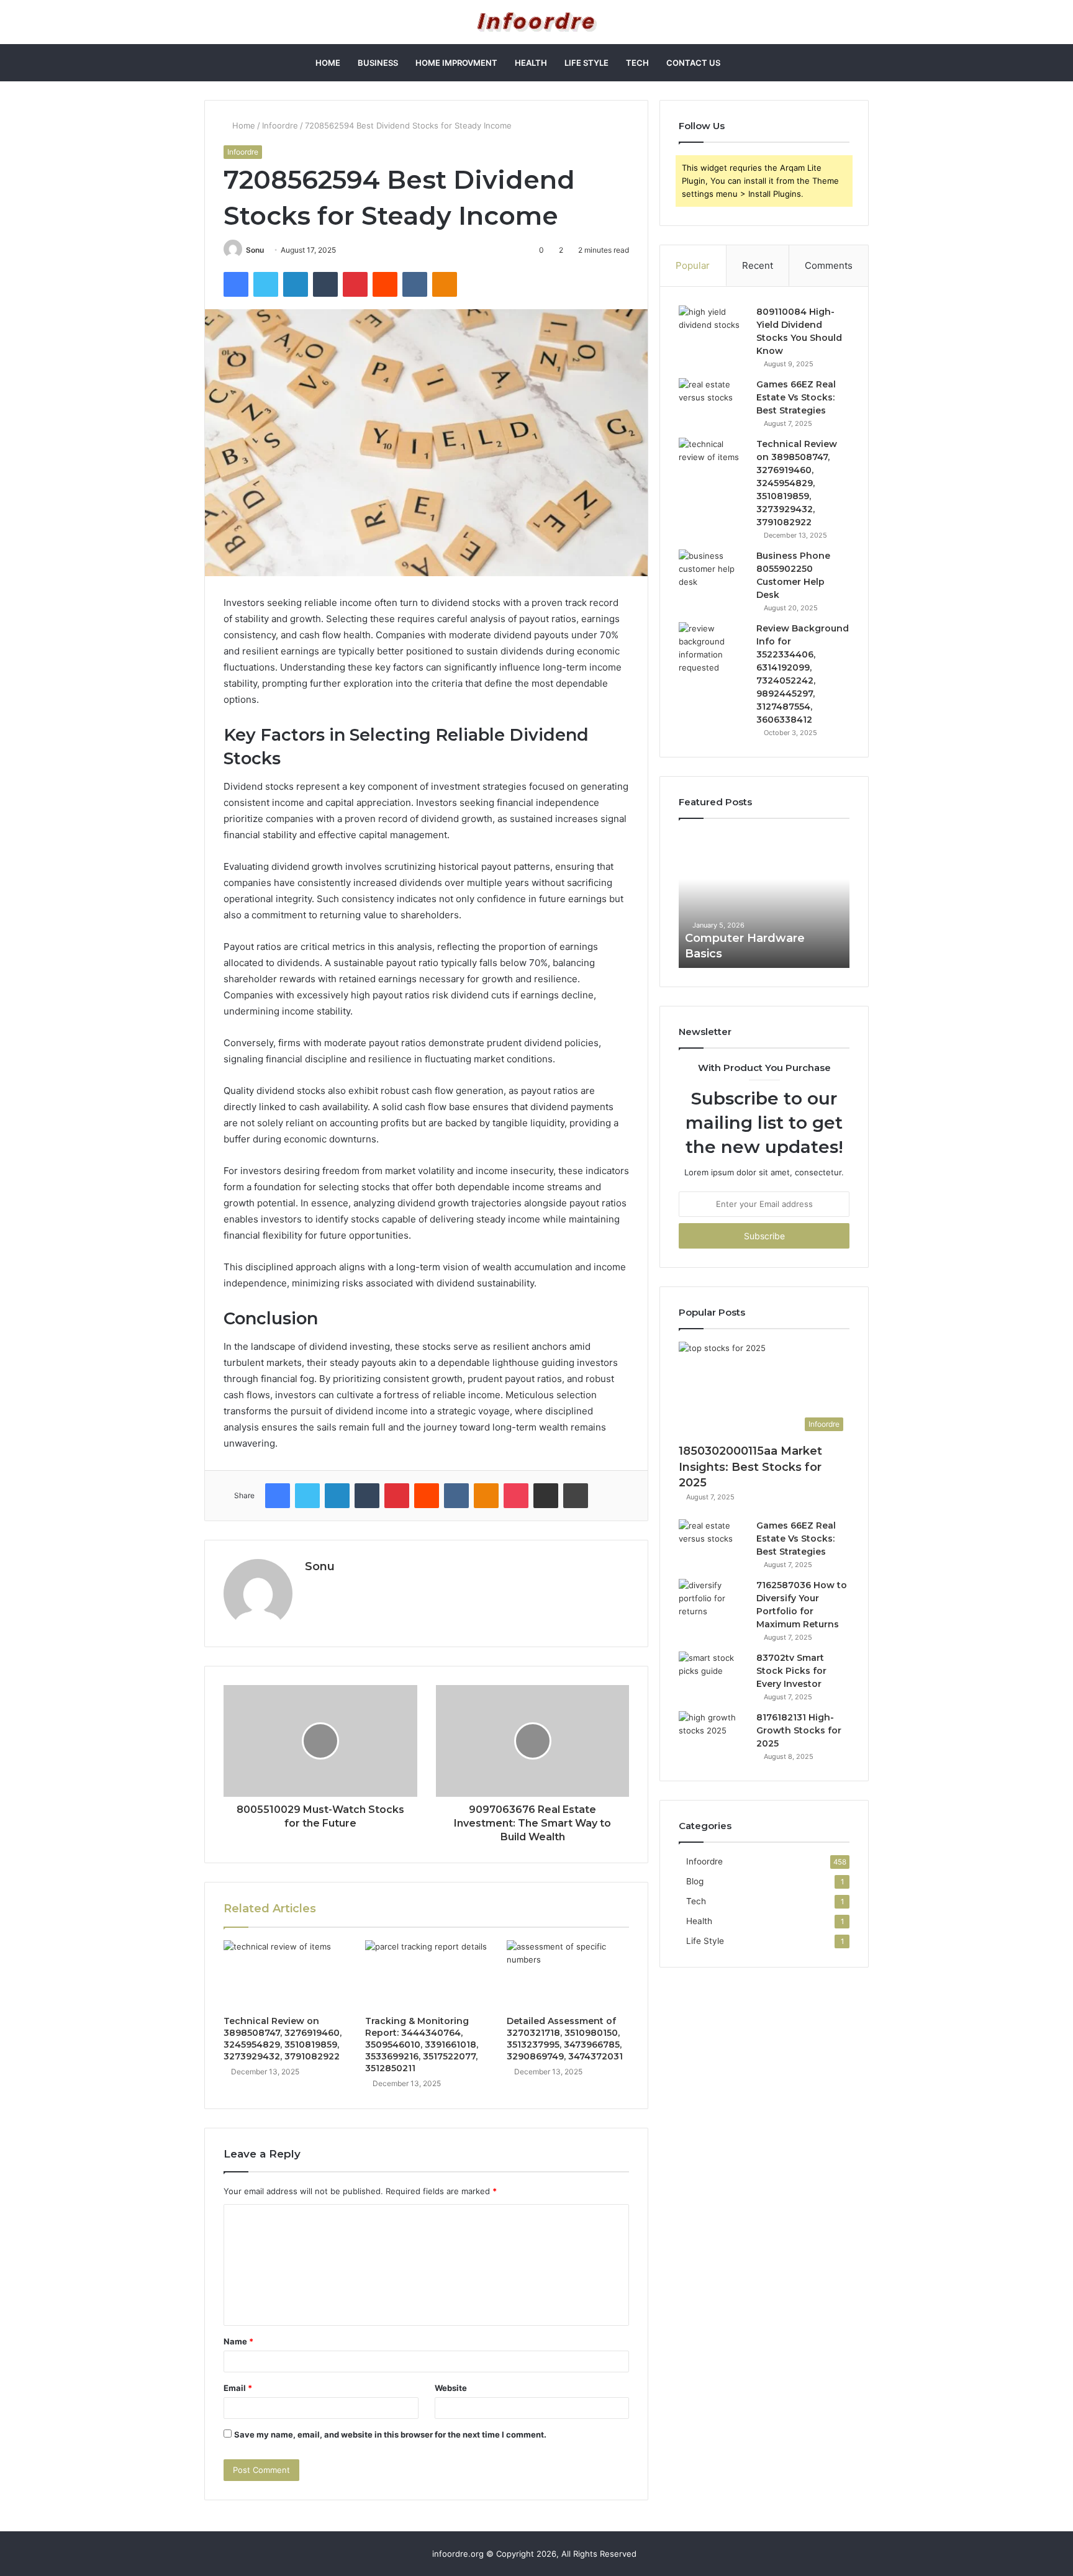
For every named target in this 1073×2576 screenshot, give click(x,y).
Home (328, 63)
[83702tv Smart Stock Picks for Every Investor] (713, 1675)
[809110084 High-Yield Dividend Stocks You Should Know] (713, 329)
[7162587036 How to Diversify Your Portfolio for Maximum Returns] (713, 1602)
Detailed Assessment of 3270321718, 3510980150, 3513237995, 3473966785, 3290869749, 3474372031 (565, 2039)
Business (378, 63)
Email (238, 2388)
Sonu (255, 250)
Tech (637, 63)
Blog (695, 1881)
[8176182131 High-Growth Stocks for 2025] (713, 1734)
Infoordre (280, 125)
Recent (758, 265)
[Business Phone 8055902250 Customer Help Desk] (713, 573)
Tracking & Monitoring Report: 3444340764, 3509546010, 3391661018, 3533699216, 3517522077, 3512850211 (422, 2045)
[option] (764, 900)
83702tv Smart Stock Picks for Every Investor (791, 1671)
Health (531, 63)
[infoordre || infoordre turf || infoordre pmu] (537, 22)
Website (451, 2388)
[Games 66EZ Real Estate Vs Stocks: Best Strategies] (713, 401)
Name (238, 2341)
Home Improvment (456, 63)
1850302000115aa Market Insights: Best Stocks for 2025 (750, 1467)
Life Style (586, 63)
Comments (829, 265)
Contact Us (693, 63)
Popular (693, 265)
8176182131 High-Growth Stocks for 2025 (799, 1730)
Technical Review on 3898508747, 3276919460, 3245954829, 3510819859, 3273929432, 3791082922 (283, 2039)
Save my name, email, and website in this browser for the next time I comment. (390, 2434)
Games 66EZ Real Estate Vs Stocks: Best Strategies (796, 397)
